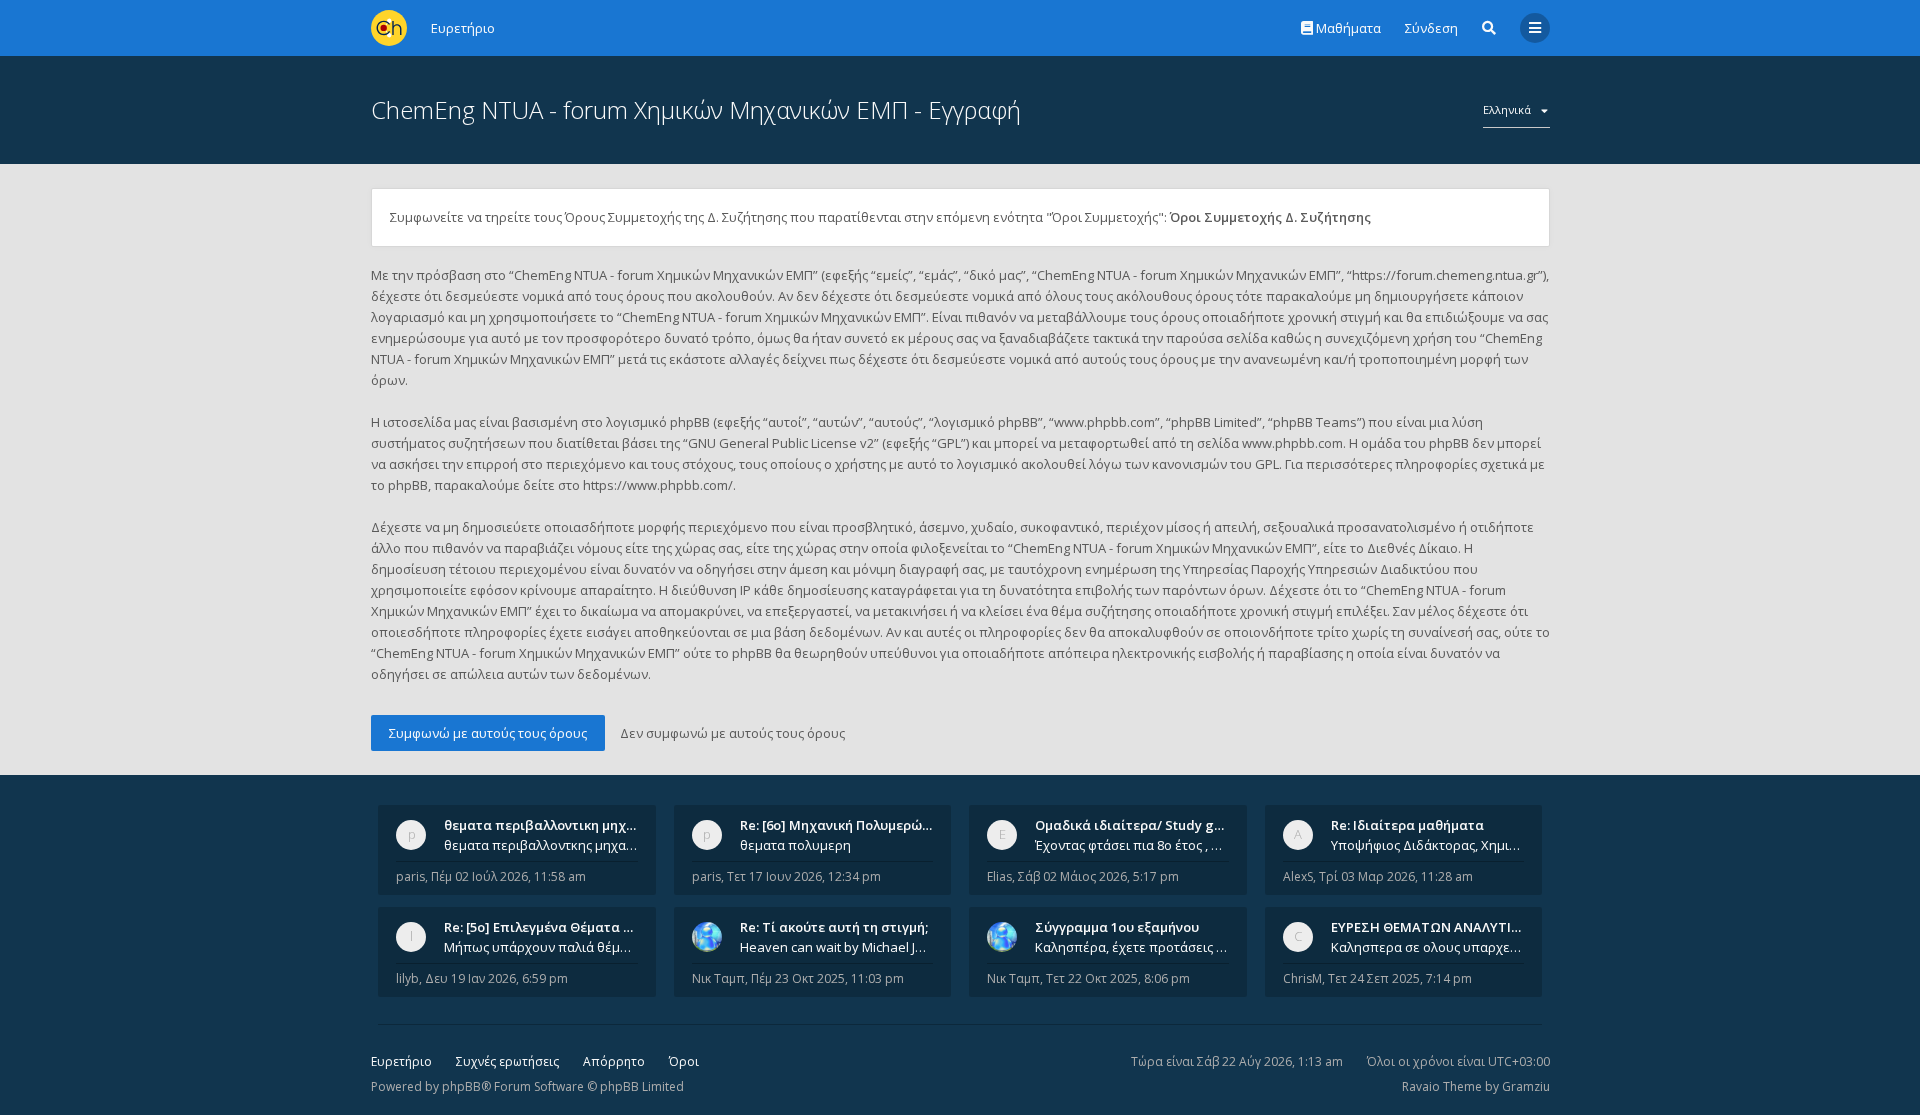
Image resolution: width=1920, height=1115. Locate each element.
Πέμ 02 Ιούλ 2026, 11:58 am (508, 876)
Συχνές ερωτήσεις (507, 1061)
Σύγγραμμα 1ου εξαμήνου (1117, 927)
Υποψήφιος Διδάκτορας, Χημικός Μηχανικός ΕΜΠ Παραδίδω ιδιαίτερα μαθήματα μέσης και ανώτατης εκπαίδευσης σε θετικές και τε (1428, 845)
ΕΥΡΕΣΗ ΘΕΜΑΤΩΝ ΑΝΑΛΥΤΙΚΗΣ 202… (1451, 927)
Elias (999, 876)
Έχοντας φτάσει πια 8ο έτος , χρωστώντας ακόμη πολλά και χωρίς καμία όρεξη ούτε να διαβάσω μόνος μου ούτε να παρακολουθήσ (1132, 845)
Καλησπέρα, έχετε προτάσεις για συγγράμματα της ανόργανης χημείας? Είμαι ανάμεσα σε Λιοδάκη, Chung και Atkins (1132, 947)
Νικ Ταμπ (718, 978)
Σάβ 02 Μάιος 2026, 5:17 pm (1098, 876)
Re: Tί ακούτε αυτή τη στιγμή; (834, 927)
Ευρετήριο (401, 1061)
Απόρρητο (614, 1061)
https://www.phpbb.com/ (658, 485)
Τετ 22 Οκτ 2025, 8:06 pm (1118, 978)
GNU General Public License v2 (781, 443)
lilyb (407, 978)
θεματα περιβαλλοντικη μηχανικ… (554, 825)
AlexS (1298, 876)
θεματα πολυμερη (795, 845)
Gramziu (1526, 1086)
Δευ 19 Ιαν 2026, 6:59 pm (496, 978)
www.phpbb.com (1292, 443)
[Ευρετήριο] (389, 28)
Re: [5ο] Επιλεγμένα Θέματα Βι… (545, 927)
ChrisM (1302, 978)
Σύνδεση (1431, 28)
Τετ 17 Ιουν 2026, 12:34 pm (804, 876)
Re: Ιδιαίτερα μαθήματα (1407, 825)
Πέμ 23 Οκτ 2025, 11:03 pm (827, 978)
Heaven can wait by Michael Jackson (837, 947)
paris (410, 876)
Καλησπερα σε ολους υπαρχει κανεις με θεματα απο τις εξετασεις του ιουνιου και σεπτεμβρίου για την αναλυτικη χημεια (1428, 947)
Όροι (684, 1061)
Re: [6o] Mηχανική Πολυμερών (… (843, 825)
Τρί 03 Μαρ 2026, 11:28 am (1396, 876)
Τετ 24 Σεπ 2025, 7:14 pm (1400, 978)
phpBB (461, 1086)
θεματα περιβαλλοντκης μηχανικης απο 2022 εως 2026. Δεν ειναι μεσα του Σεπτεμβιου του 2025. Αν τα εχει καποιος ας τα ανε (541, 845)
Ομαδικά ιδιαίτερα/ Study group (1139, 825)
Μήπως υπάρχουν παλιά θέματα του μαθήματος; (541, 947)
